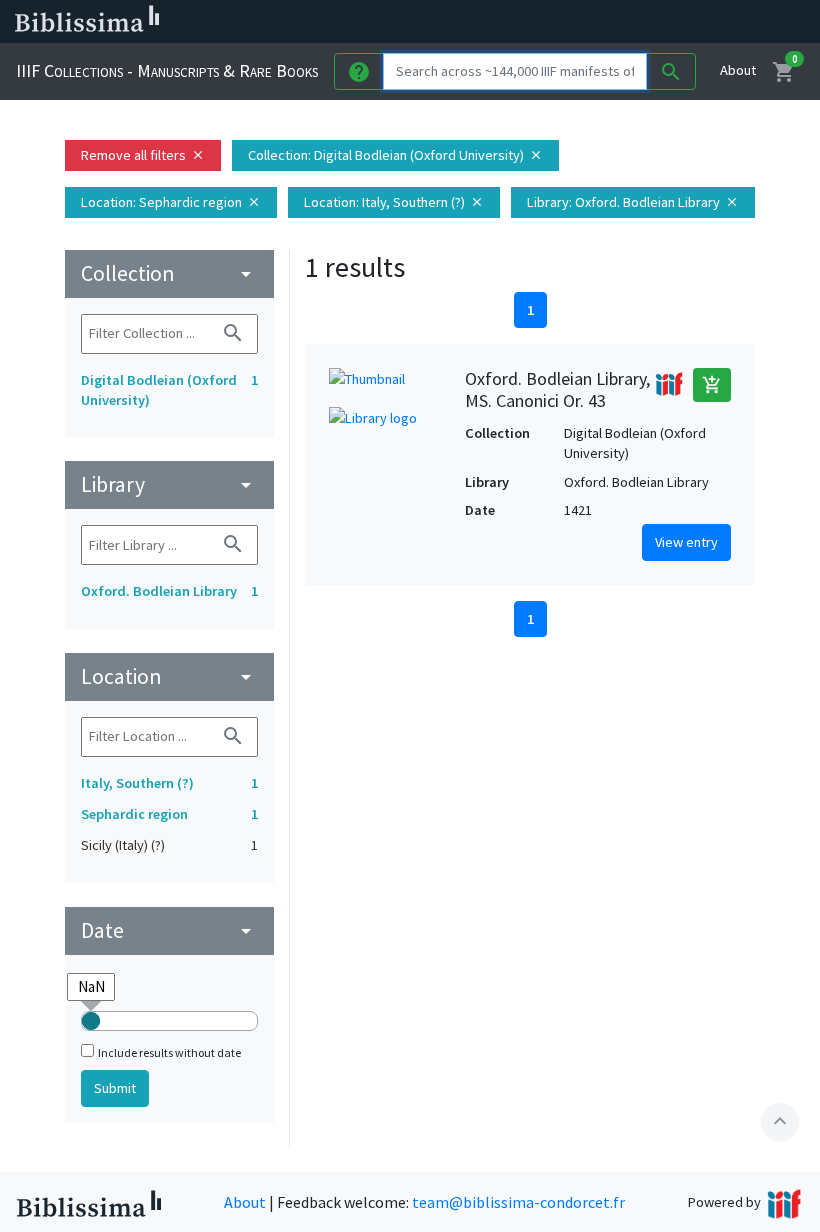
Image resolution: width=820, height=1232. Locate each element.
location (169, 676)
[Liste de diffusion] (508, 22)
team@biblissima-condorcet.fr (518, 1202)
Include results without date (169, 1052)
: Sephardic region (171, 202)
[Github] (668, 22)
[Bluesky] (572, 22)
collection (169, 273)
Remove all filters (143, 155)
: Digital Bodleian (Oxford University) (395, 155)
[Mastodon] (604, 22)
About (738, 70)
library (169, 484)
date (169, 930)
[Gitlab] (700, 22)
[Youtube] (636, 22)
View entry (686, 542)
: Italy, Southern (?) (394, 202)
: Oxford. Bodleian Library (633, 202)
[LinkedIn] (540, 22)
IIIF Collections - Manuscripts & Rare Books (167, 70)
